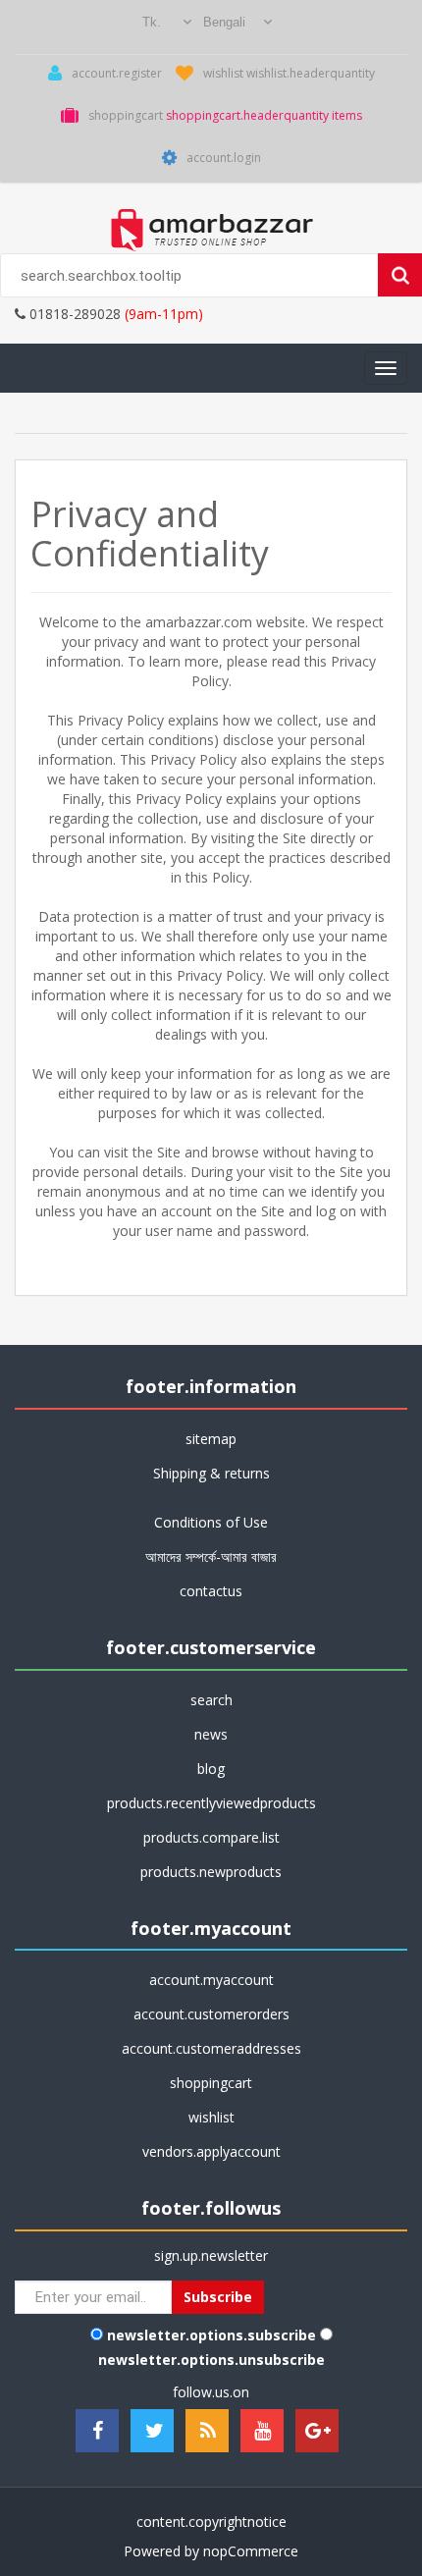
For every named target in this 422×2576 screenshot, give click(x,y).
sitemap (211, 1439)
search (211, 1700)
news (211, 1734)
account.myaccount (211, 1980)
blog (211, 1769)
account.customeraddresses (211, 2048)
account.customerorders (211, 2014)
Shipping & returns (211, 1473)
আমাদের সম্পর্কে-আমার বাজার (211, 1556)
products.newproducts (211, 1872)
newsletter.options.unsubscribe (211, 2360)
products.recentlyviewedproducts (211, 1803)
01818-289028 (73, 314)
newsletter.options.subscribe (211, 2335)
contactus (211, 1591)
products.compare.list (211, 1837)
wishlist (211, 2117)
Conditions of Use (211, 1522)
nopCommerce (251, 2551)
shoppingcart (211, 2083)
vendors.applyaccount (211, 2151)
